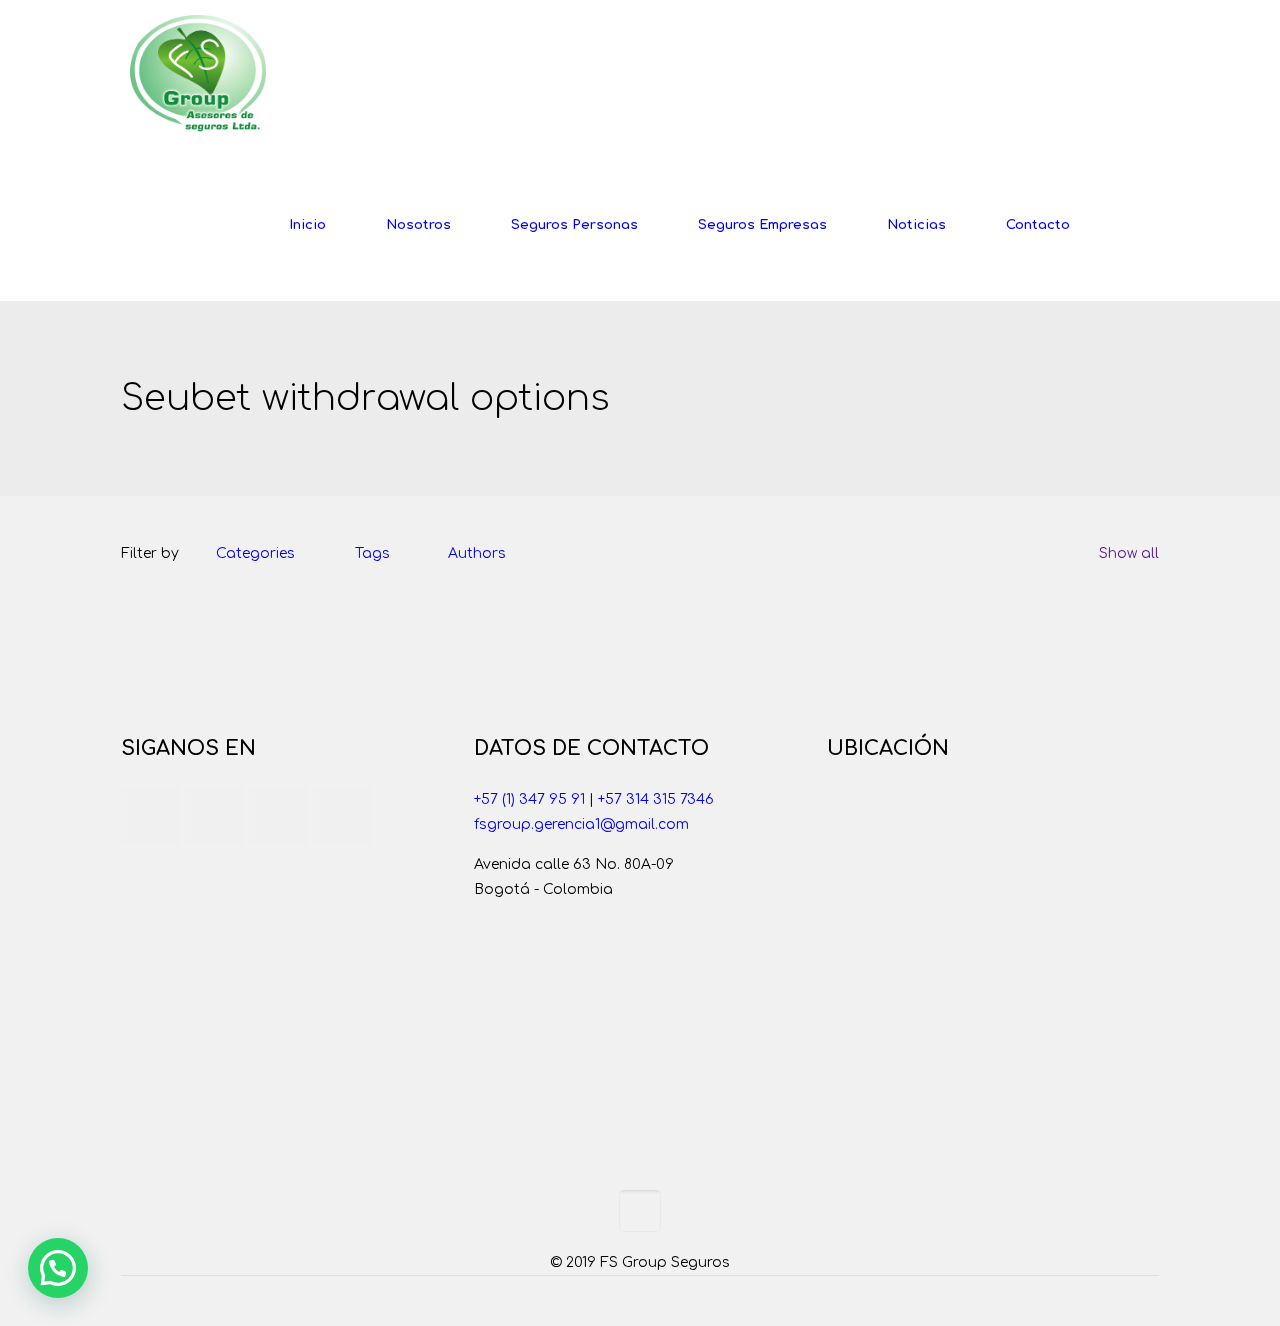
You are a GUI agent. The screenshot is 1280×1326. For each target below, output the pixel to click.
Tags (372, 553)
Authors (477, 553)
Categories (255, 553)
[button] (58, 1268)
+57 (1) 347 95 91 (529, 799)
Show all (1129, 553)
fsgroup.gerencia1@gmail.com (581, 824)
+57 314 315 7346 (656, 799)
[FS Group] (198, 75)
